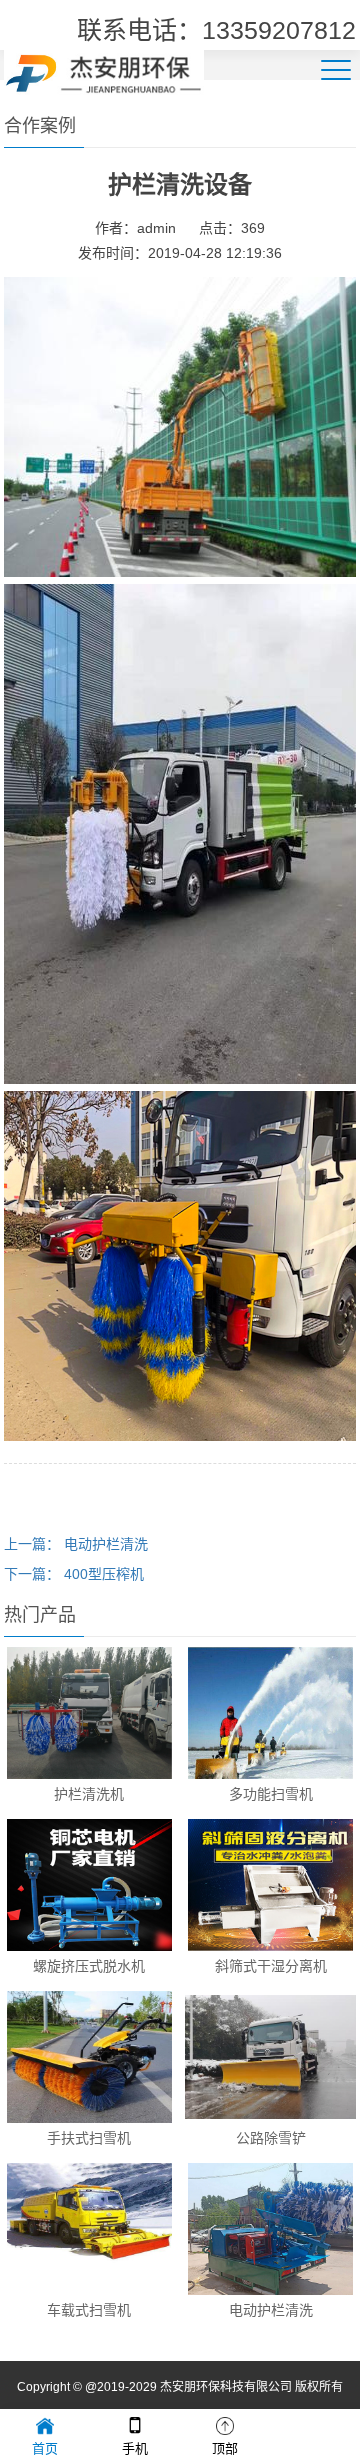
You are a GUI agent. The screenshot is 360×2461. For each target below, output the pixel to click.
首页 (45, 2448)
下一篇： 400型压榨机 (74, 1574)
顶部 (225, 2448)
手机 (135, 2448)
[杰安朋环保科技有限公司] (104, 71)
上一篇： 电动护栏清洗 (76, 1544)
